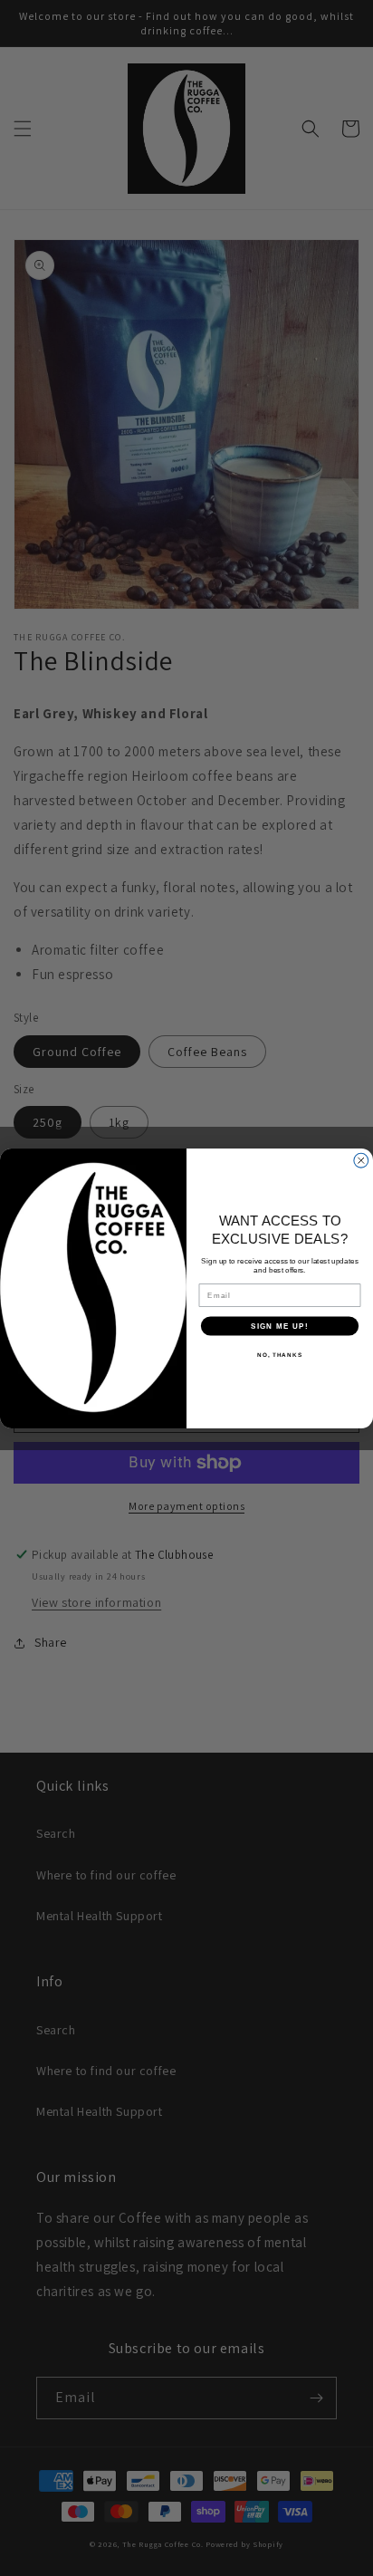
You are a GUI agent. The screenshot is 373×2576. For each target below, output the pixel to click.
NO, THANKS (280, 1354)
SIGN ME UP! (280, 1326)
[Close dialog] (361, 1160)
